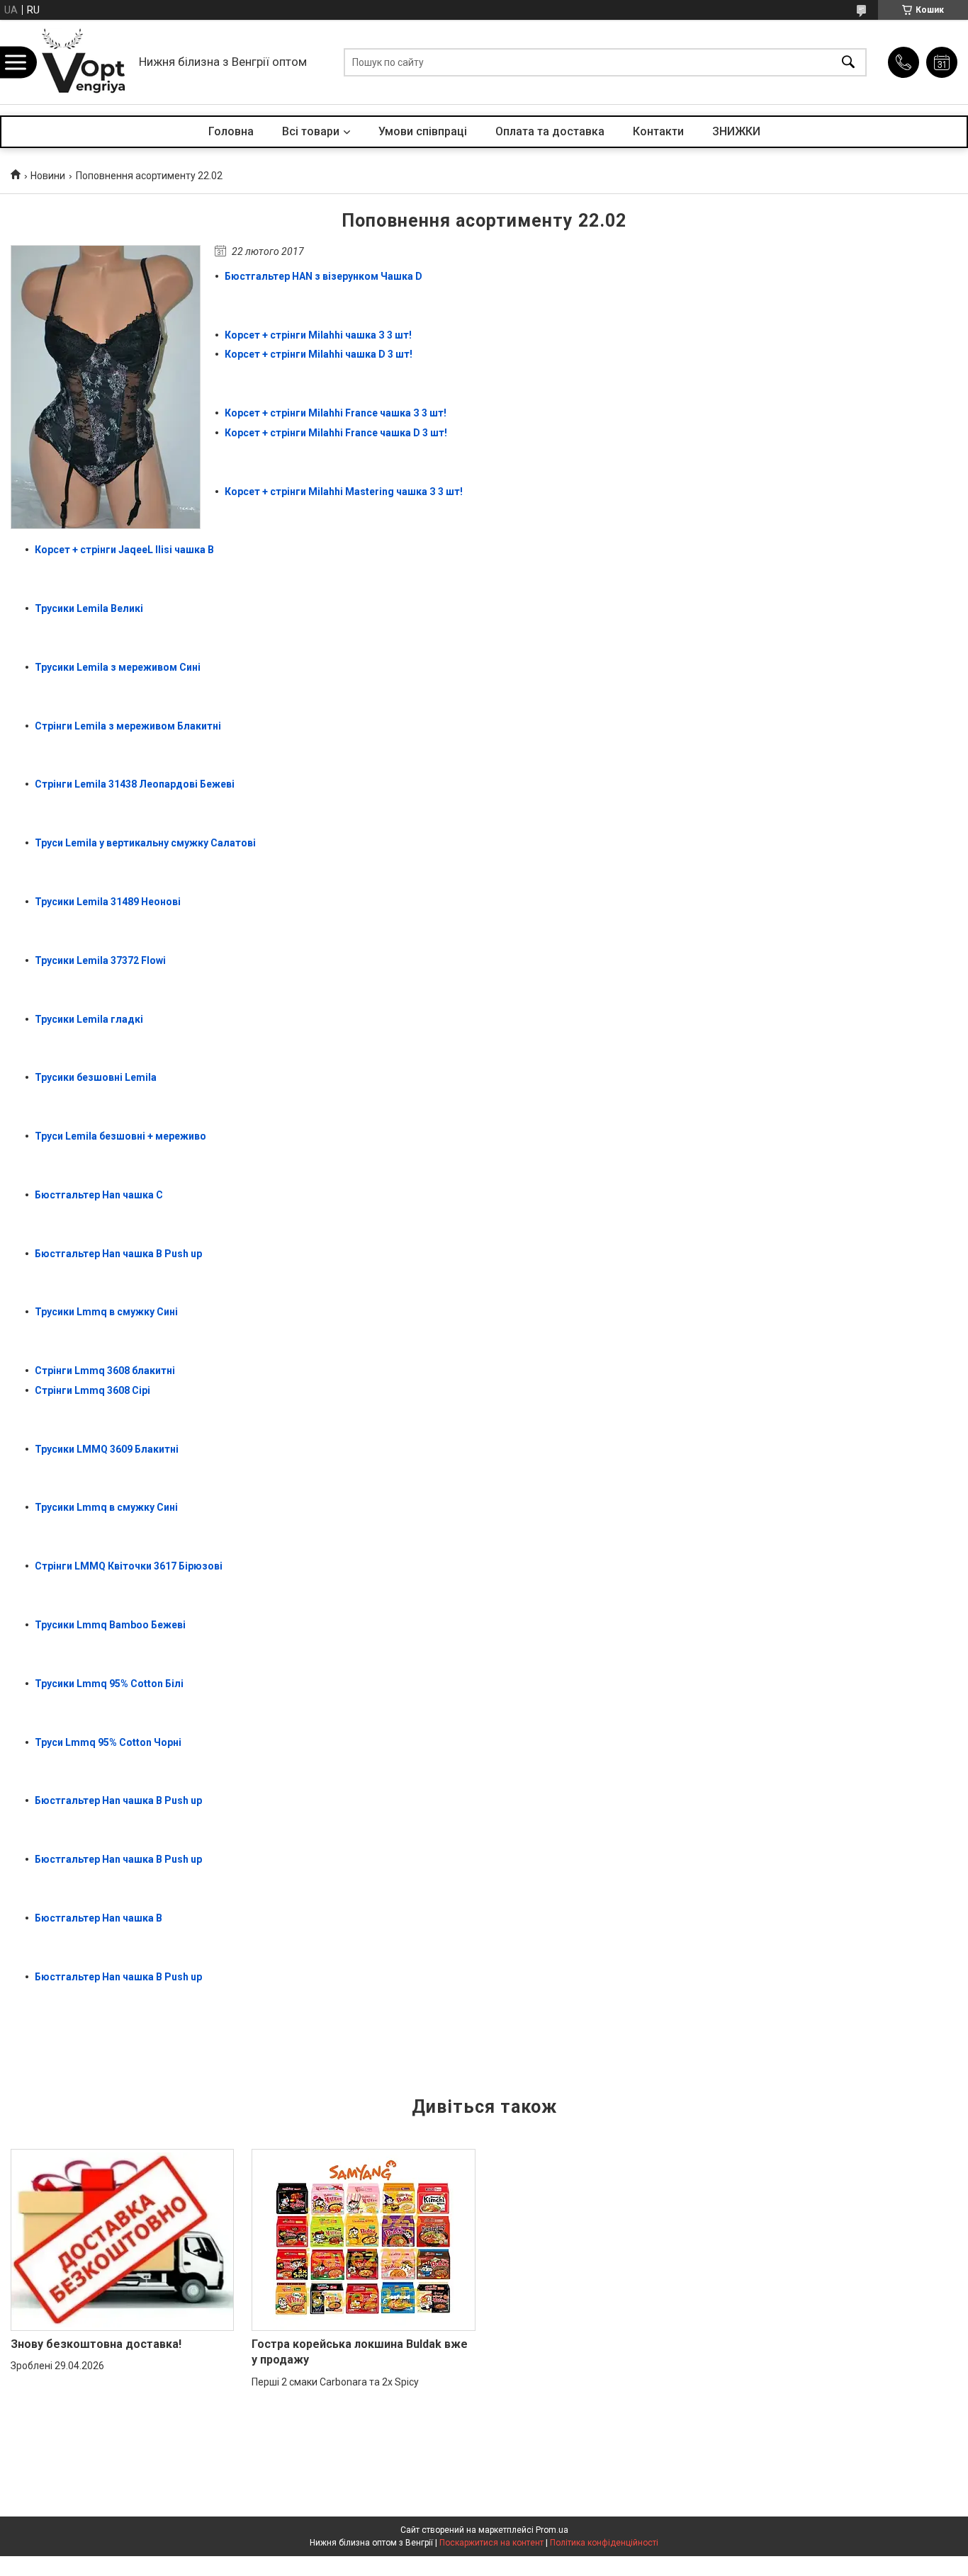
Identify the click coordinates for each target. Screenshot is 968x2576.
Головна (231, 131)
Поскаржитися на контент (491, 2543)
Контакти (658, 131)
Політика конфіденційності (604, 2543)
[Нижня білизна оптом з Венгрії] (84, 62)
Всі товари (311, 131)
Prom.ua (552, 2530)
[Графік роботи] (942, 62)
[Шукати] (848, 62)
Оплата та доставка (550, 131)
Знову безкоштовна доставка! (96, 2344)
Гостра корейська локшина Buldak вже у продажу (360, 2352)
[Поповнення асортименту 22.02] (106, 387)
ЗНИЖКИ (736, 131)
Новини (48, 176)
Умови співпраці (423, 131)
